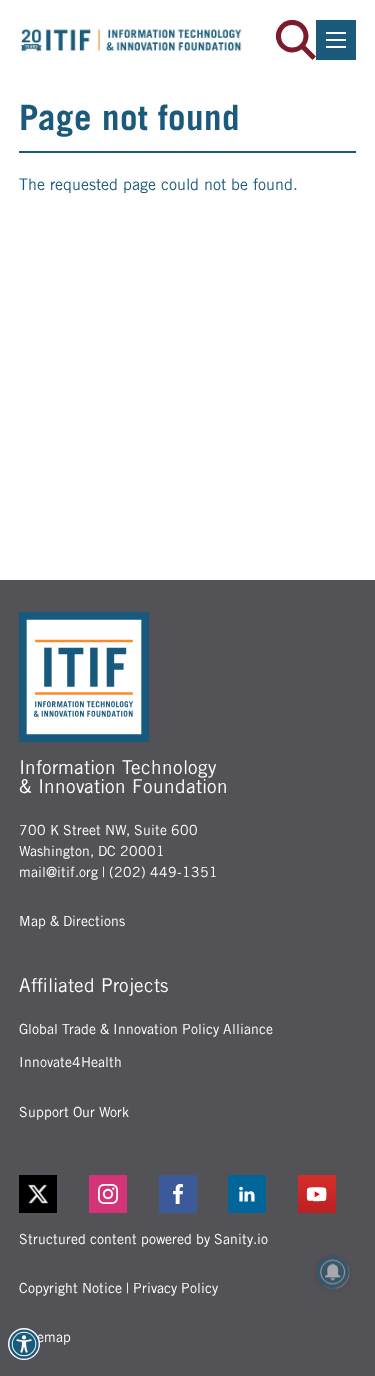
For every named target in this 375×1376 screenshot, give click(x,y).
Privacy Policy (175, 1288)
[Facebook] (188, 1194)
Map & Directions (72, 921)
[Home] (131, 40)
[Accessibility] (24, 1344)
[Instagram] (118, 1194)
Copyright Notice (70, 1288)
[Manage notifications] (333, 1272)
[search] (296, 40)
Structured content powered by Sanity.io (143, 1239)
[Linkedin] (257, 1194)
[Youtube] (327, 1194)
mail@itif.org (58, 872)
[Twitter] (38, 1194)
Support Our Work (74, 1112)
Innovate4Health (70, 1062)
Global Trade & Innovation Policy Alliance (146, 1029)
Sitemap (45, 1337)
